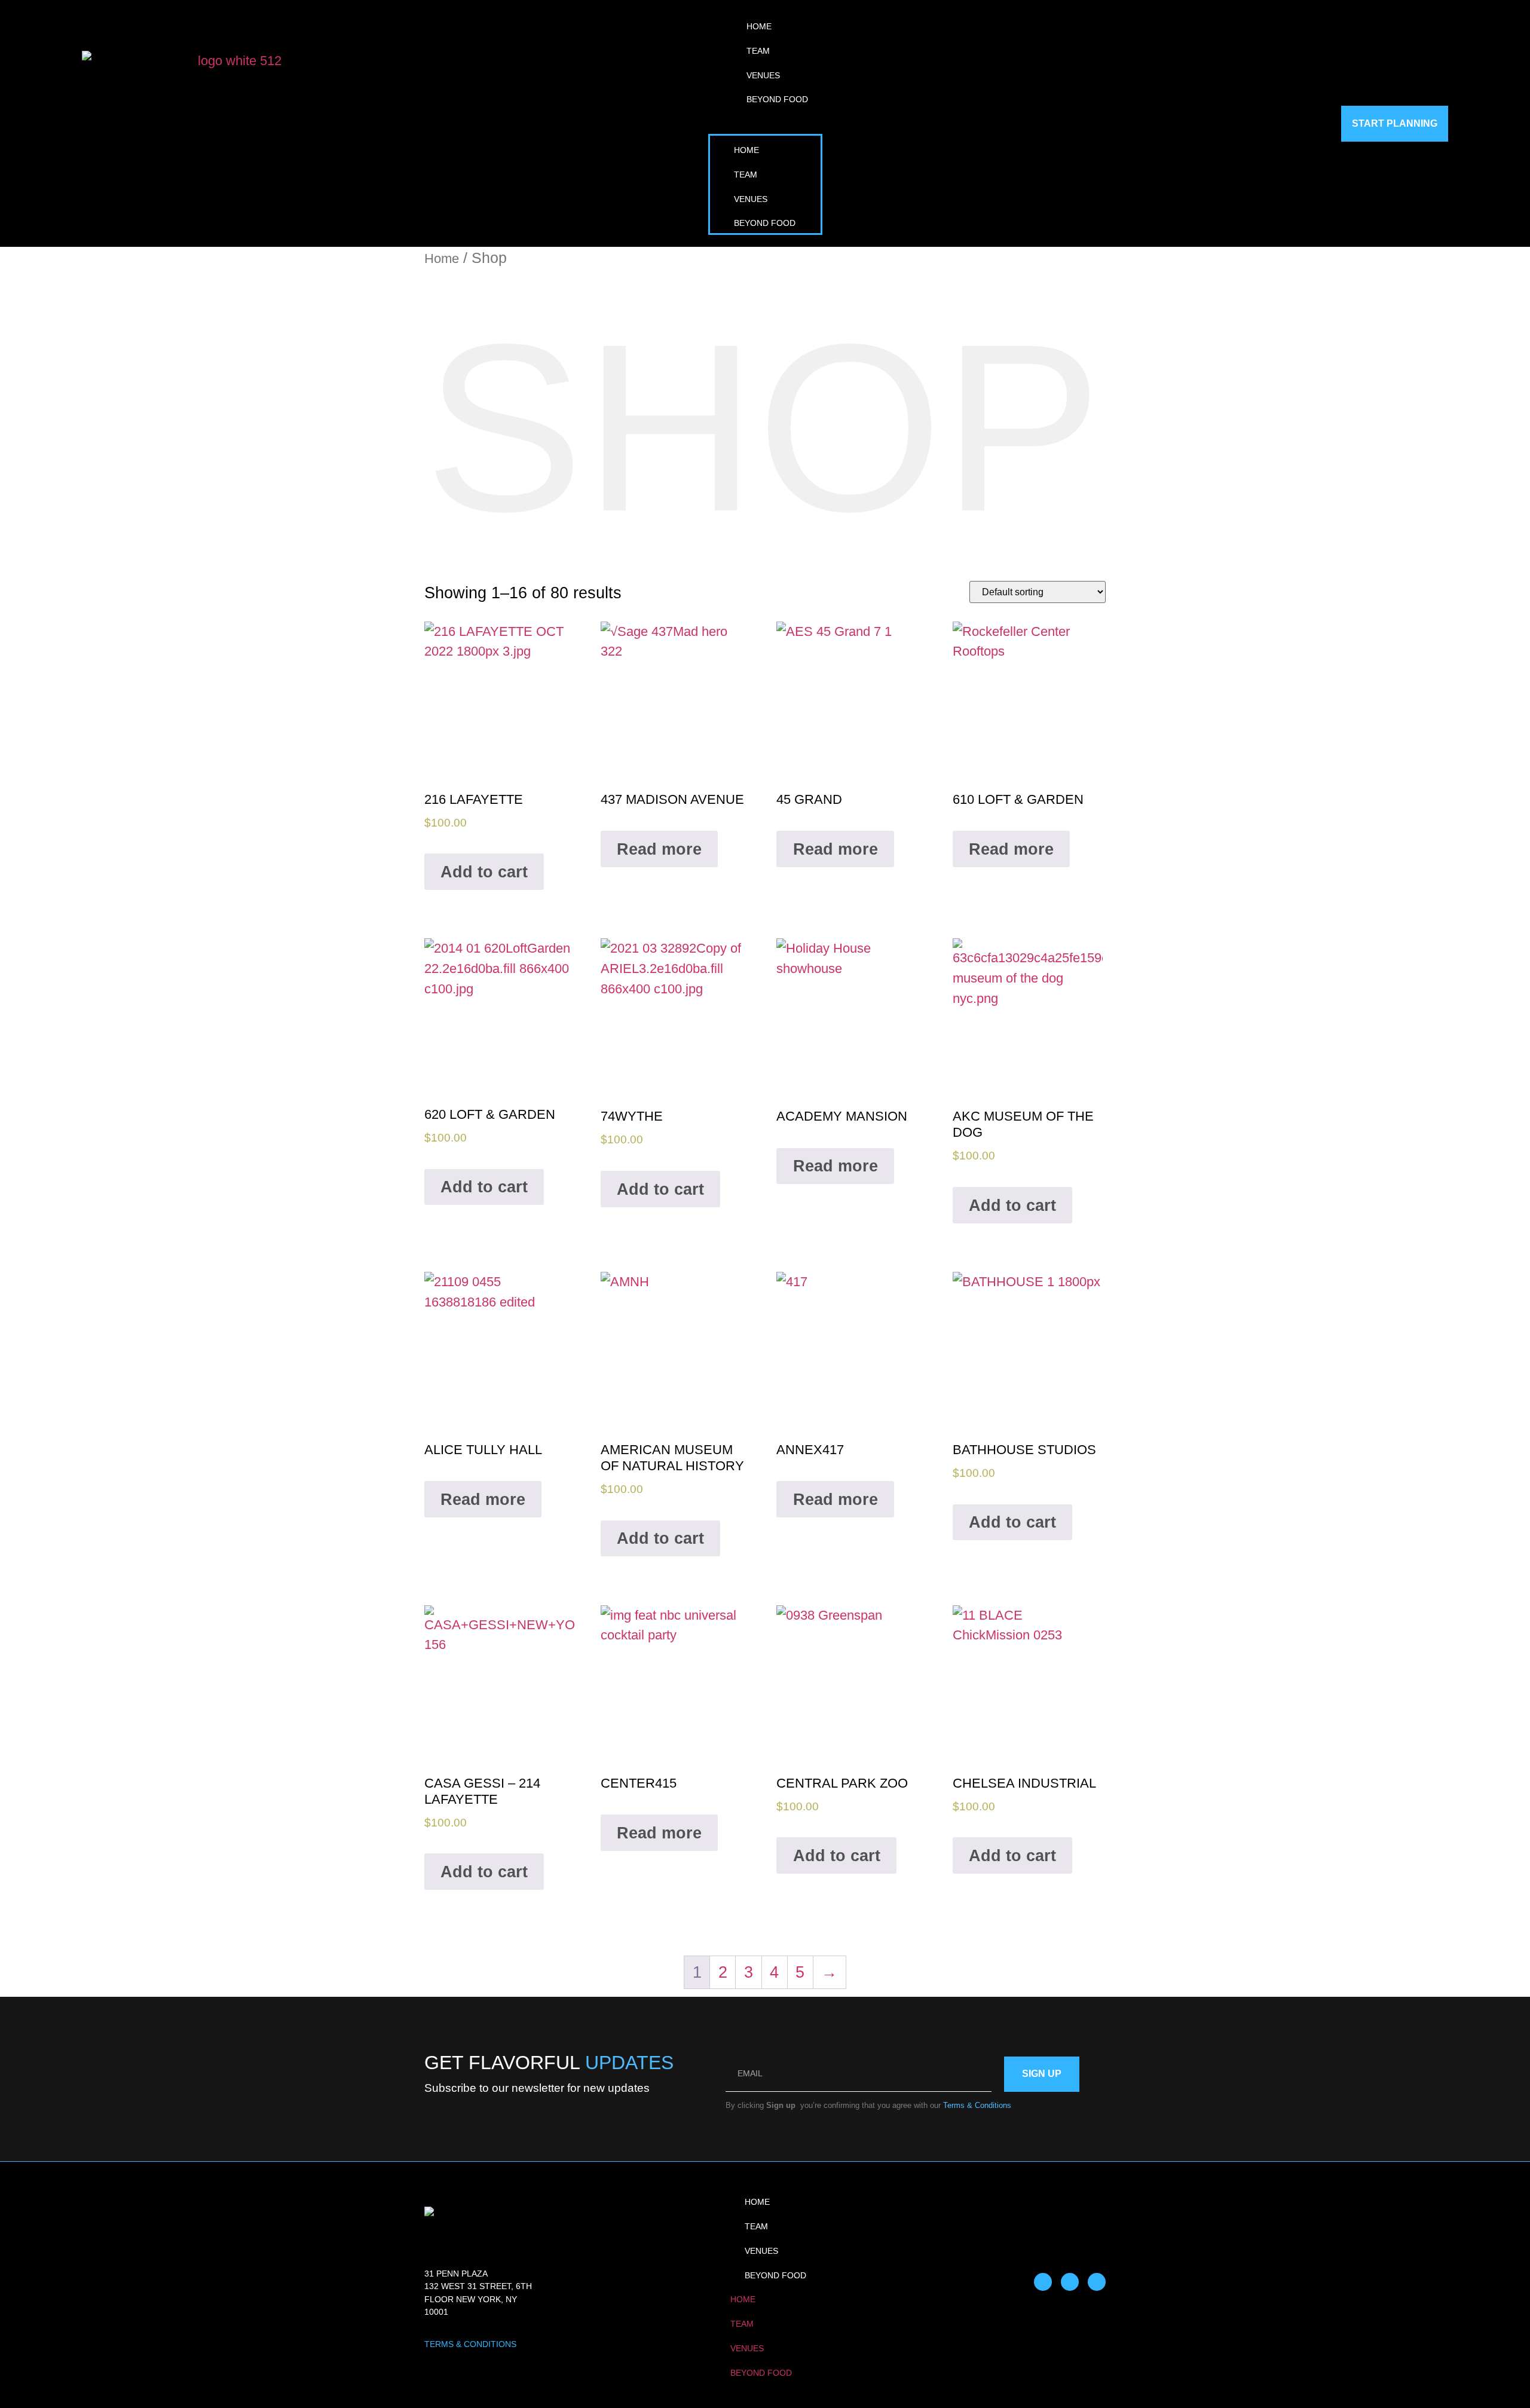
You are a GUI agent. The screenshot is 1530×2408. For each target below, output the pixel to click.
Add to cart (484, 872)
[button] (765, 122)
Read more (659, 849)
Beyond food (777, 99)
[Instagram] (1070, 2282)
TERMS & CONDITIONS (470, 2344)
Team (758, 51)
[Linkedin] (1097, 2282)
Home (759, 26)
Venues (763, 75)
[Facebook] (1043, 2282)
